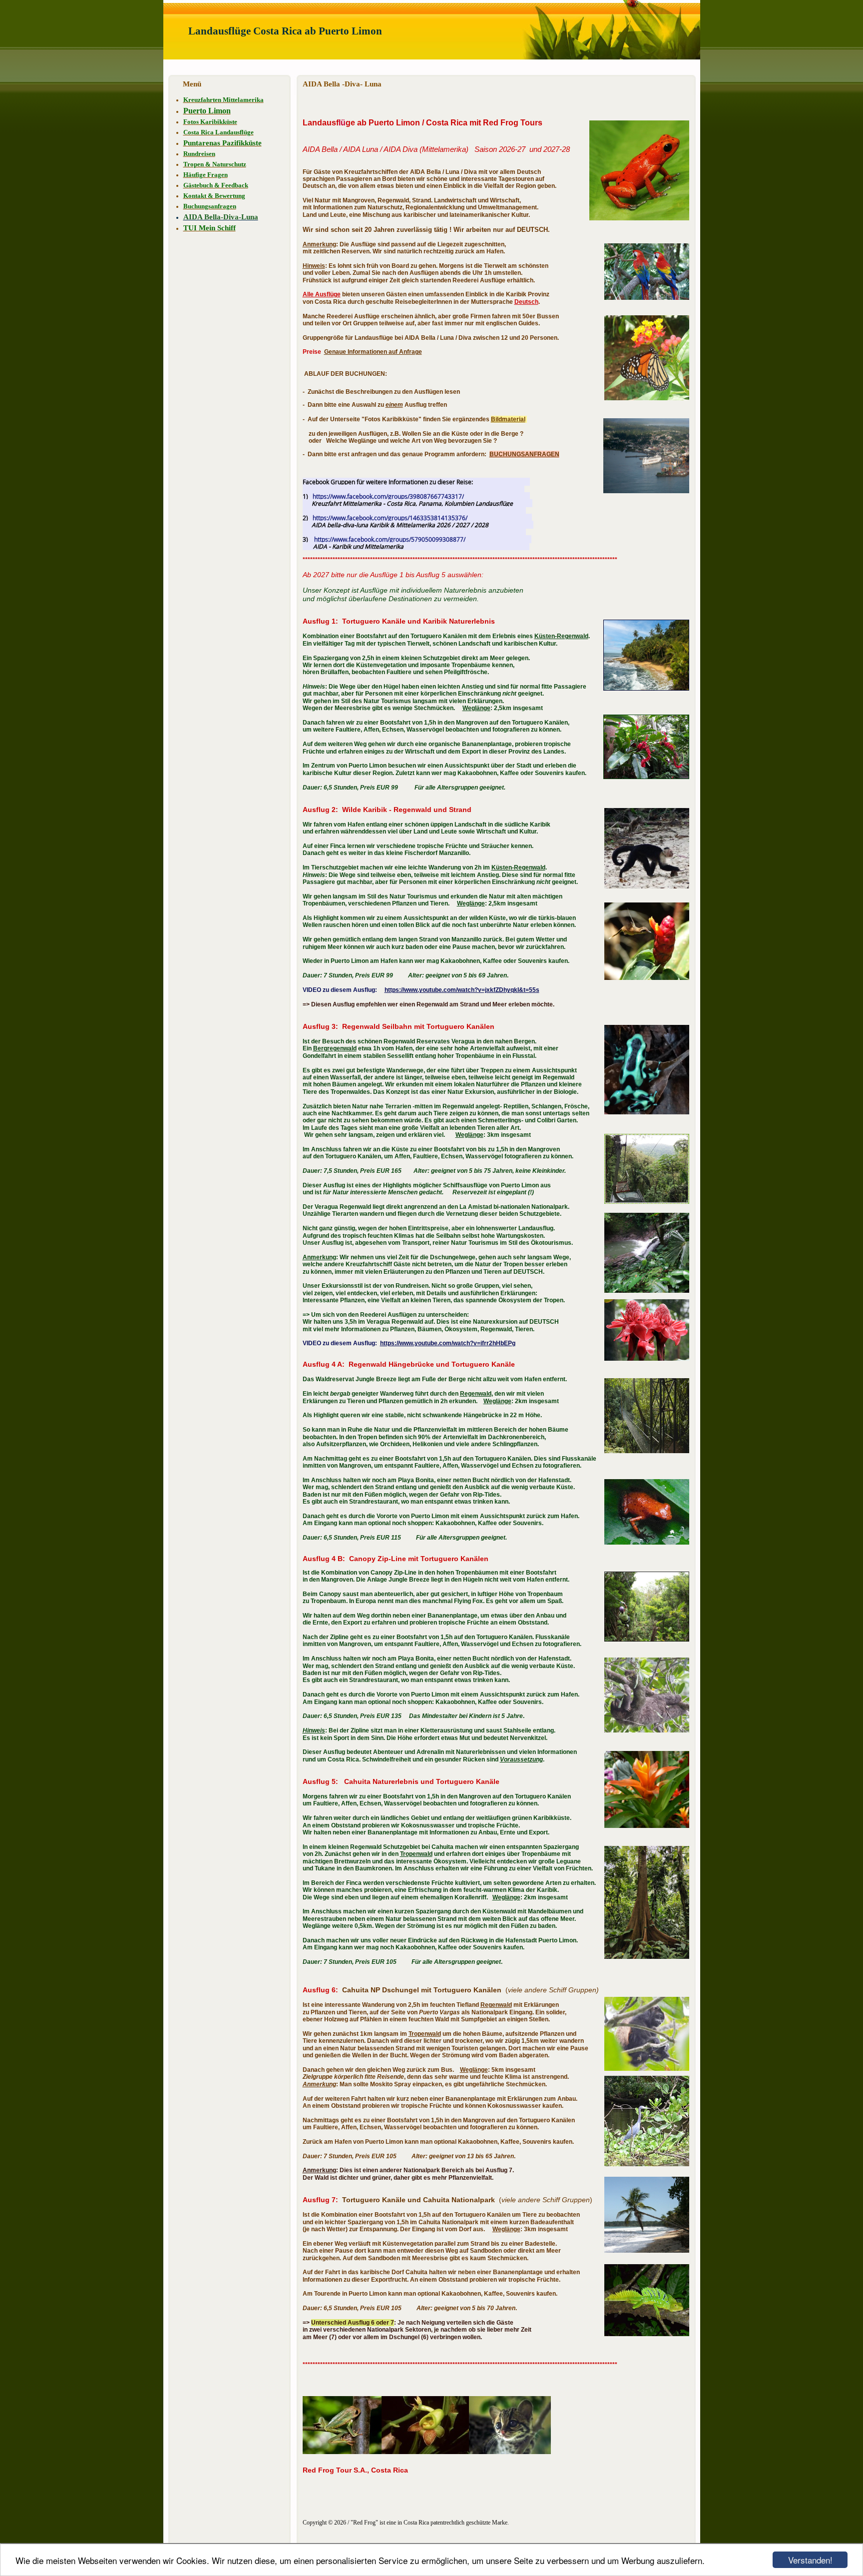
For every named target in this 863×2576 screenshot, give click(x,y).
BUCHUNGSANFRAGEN (524, 454)
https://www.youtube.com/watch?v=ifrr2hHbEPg (448, 1343)
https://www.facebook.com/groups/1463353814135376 (389, 518)
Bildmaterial (508, 419)
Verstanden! (810, 2560)
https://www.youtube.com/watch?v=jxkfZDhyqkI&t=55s (462, 990)
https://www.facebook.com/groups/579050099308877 (389, 539)
